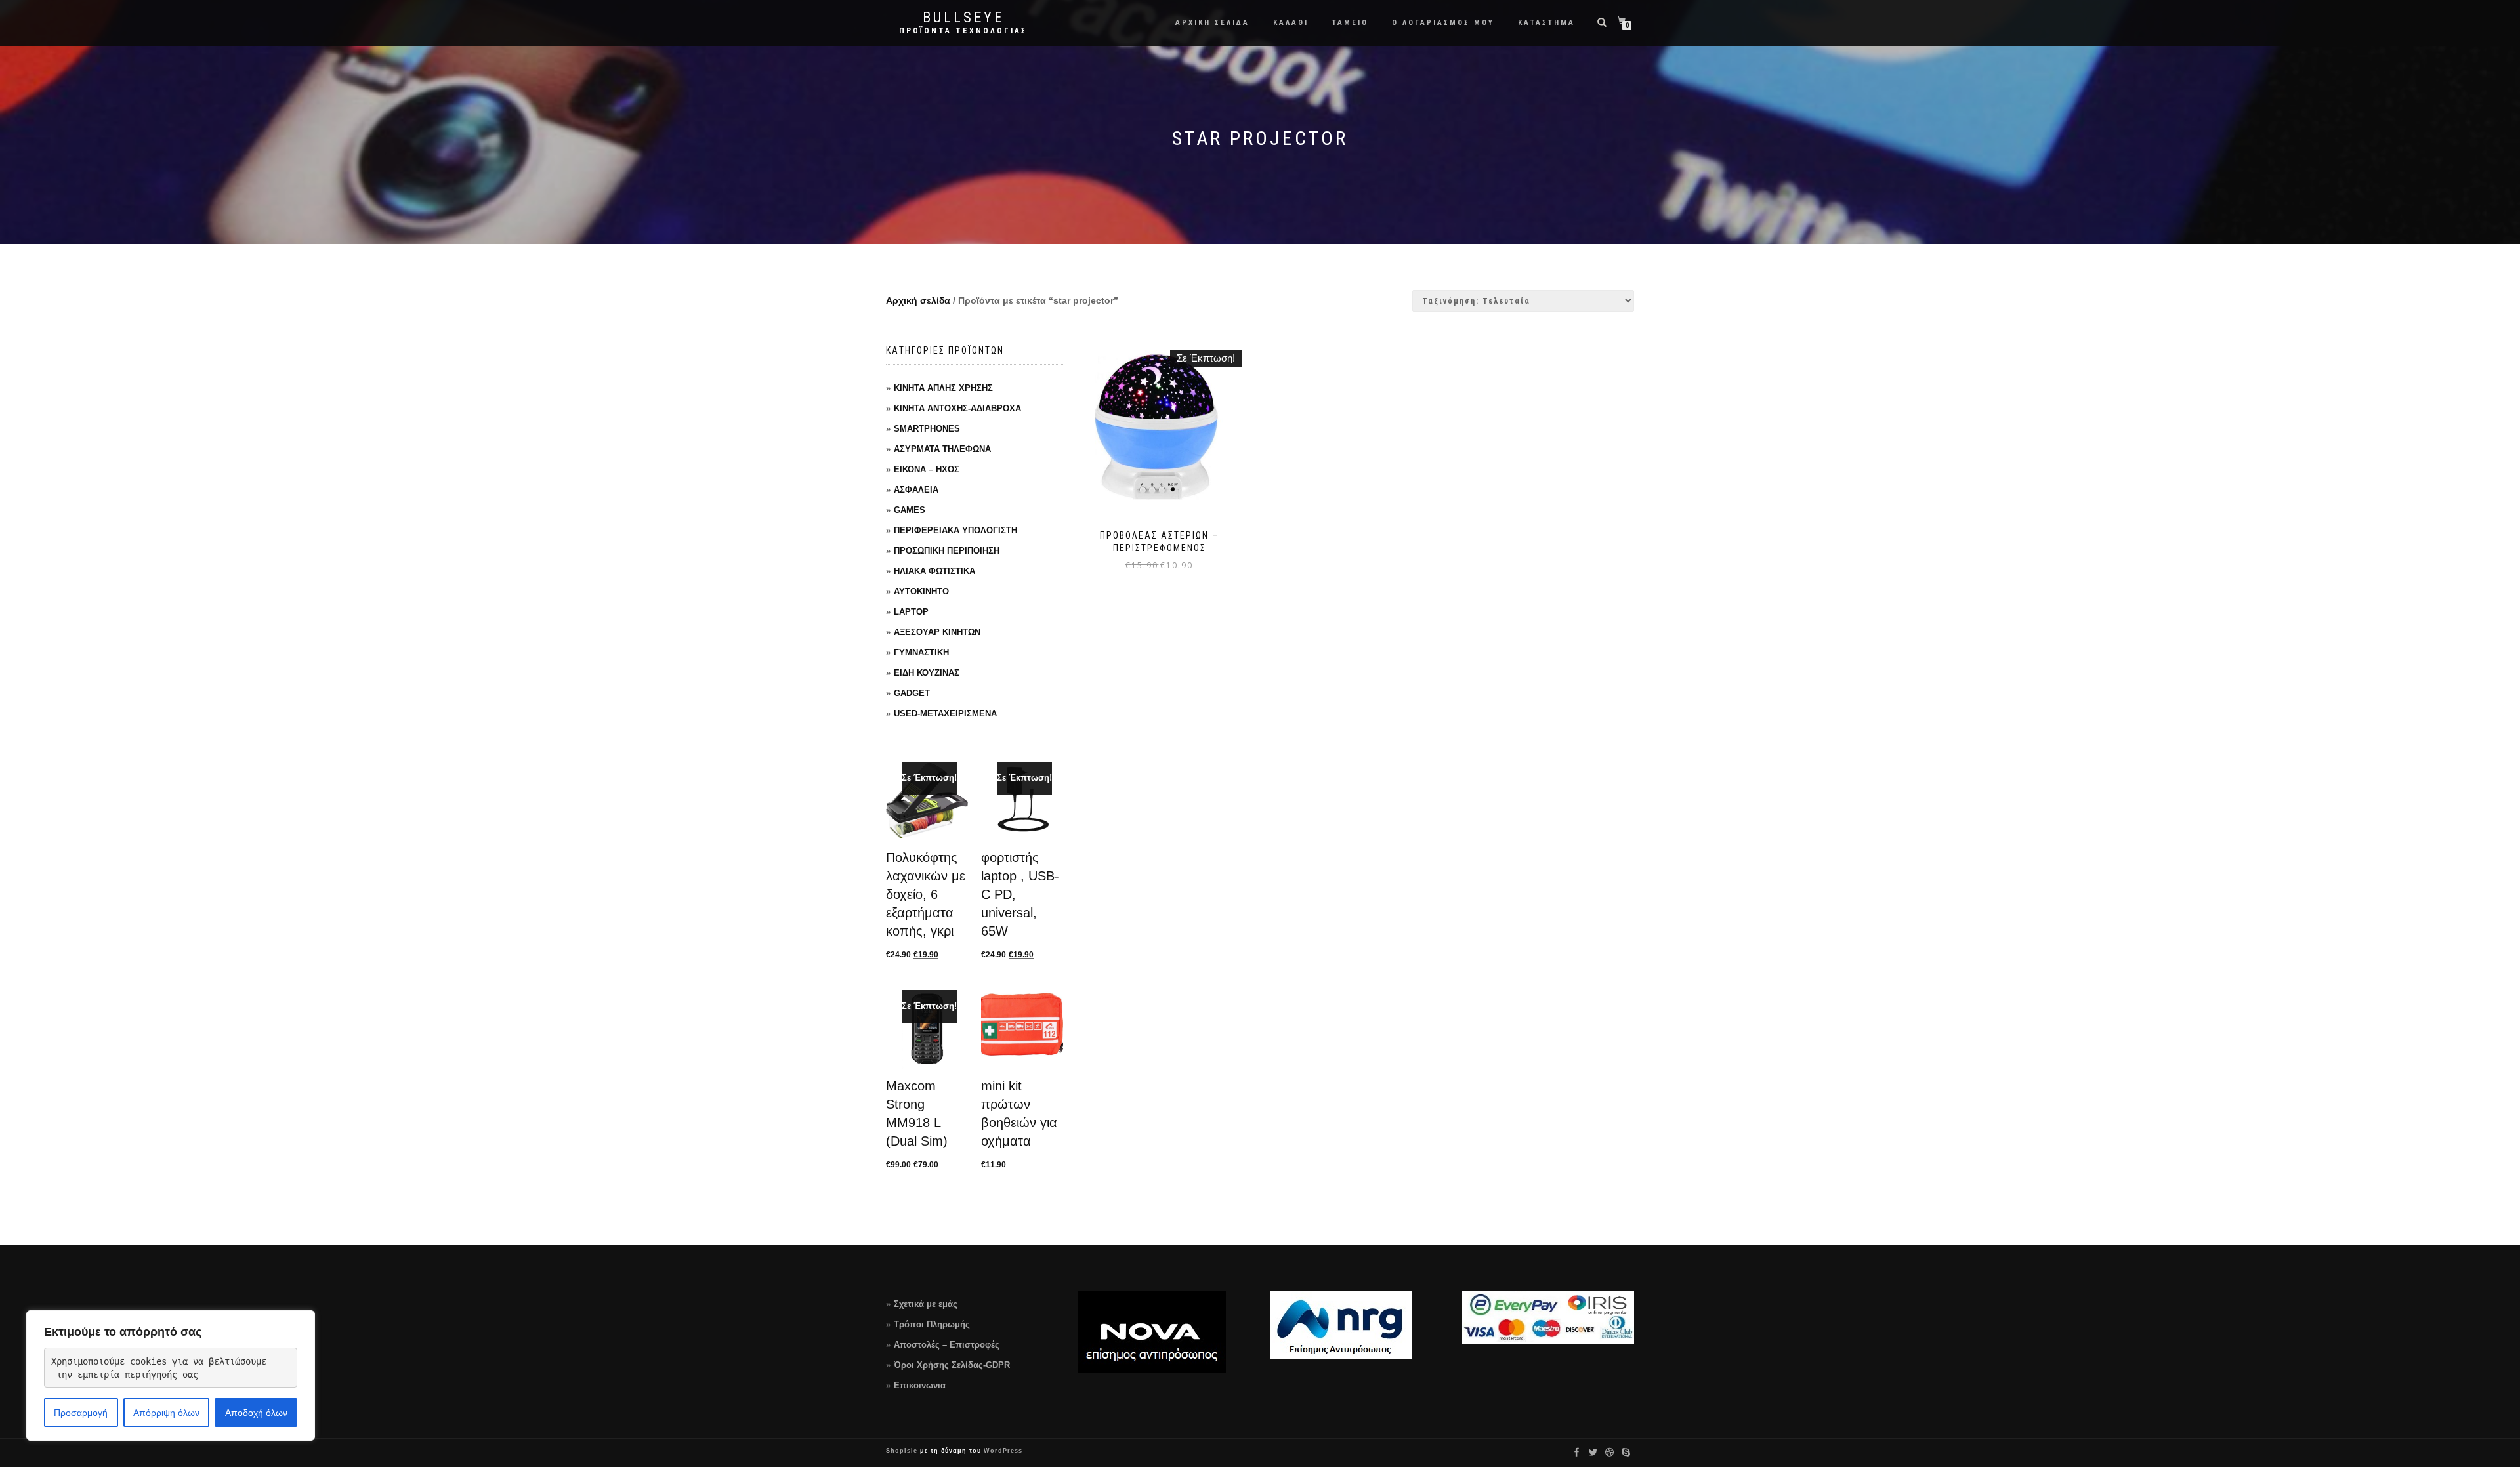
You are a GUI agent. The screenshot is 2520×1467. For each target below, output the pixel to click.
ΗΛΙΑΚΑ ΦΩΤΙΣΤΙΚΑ (934, 571)
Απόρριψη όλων (166, 1413)
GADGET (912, 693)
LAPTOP (911, 612)
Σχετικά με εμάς (926, 1304)
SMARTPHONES (927, 429)
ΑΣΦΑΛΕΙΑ (916, 490)
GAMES (910, 510)
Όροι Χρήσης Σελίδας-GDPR (952, 1365)
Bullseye (963, 18)
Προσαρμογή (81, 1413)
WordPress (1002, 1451)
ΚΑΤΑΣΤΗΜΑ (1546, 23)
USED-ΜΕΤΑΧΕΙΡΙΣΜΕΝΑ (945, 713)
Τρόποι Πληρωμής (932, 1324)
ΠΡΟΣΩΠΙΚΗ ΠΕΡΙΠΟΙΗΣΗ (947, 551)
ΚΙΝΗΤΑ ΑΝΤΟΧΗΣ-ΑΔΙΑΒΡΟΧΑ (957, 408)
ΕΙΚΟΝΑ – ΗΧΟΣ (927, 469)
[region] (171, 1375)
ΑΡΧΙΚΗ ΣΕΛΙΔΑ (1212, 23)
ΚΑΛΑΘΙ (1291, 23)
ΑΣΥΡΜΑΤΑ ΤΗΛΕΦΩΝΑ (942, 449)
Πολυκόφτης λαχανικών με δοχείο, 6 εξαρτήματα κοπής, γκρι (926, 894)
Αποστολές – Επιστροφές (947, 1345)
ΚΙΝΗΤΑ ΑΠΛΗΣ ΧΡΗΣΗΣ (943, 388)
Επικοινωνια (920, 1385)
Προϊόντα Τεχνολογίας (963, 31)
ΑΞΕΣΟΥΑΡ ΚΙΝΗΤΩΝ (937, 632)
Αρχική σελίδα (918, 300)
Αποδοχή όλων (256, 1413)
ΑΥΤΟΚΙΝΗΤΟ (921, 591)
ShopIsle (903, 1451)
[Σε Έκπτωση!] (927, 800)
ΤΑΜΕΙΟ (1350, 23)
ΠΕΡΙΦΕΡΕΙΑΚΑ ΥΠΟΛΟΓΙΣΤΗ (955, 530)
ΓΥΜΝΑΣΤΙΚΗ (921, 652)
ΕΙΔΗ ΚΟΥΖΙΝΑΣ (927, 673)
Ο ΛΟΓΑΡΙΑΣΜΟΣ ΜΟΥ (1443, 23)
